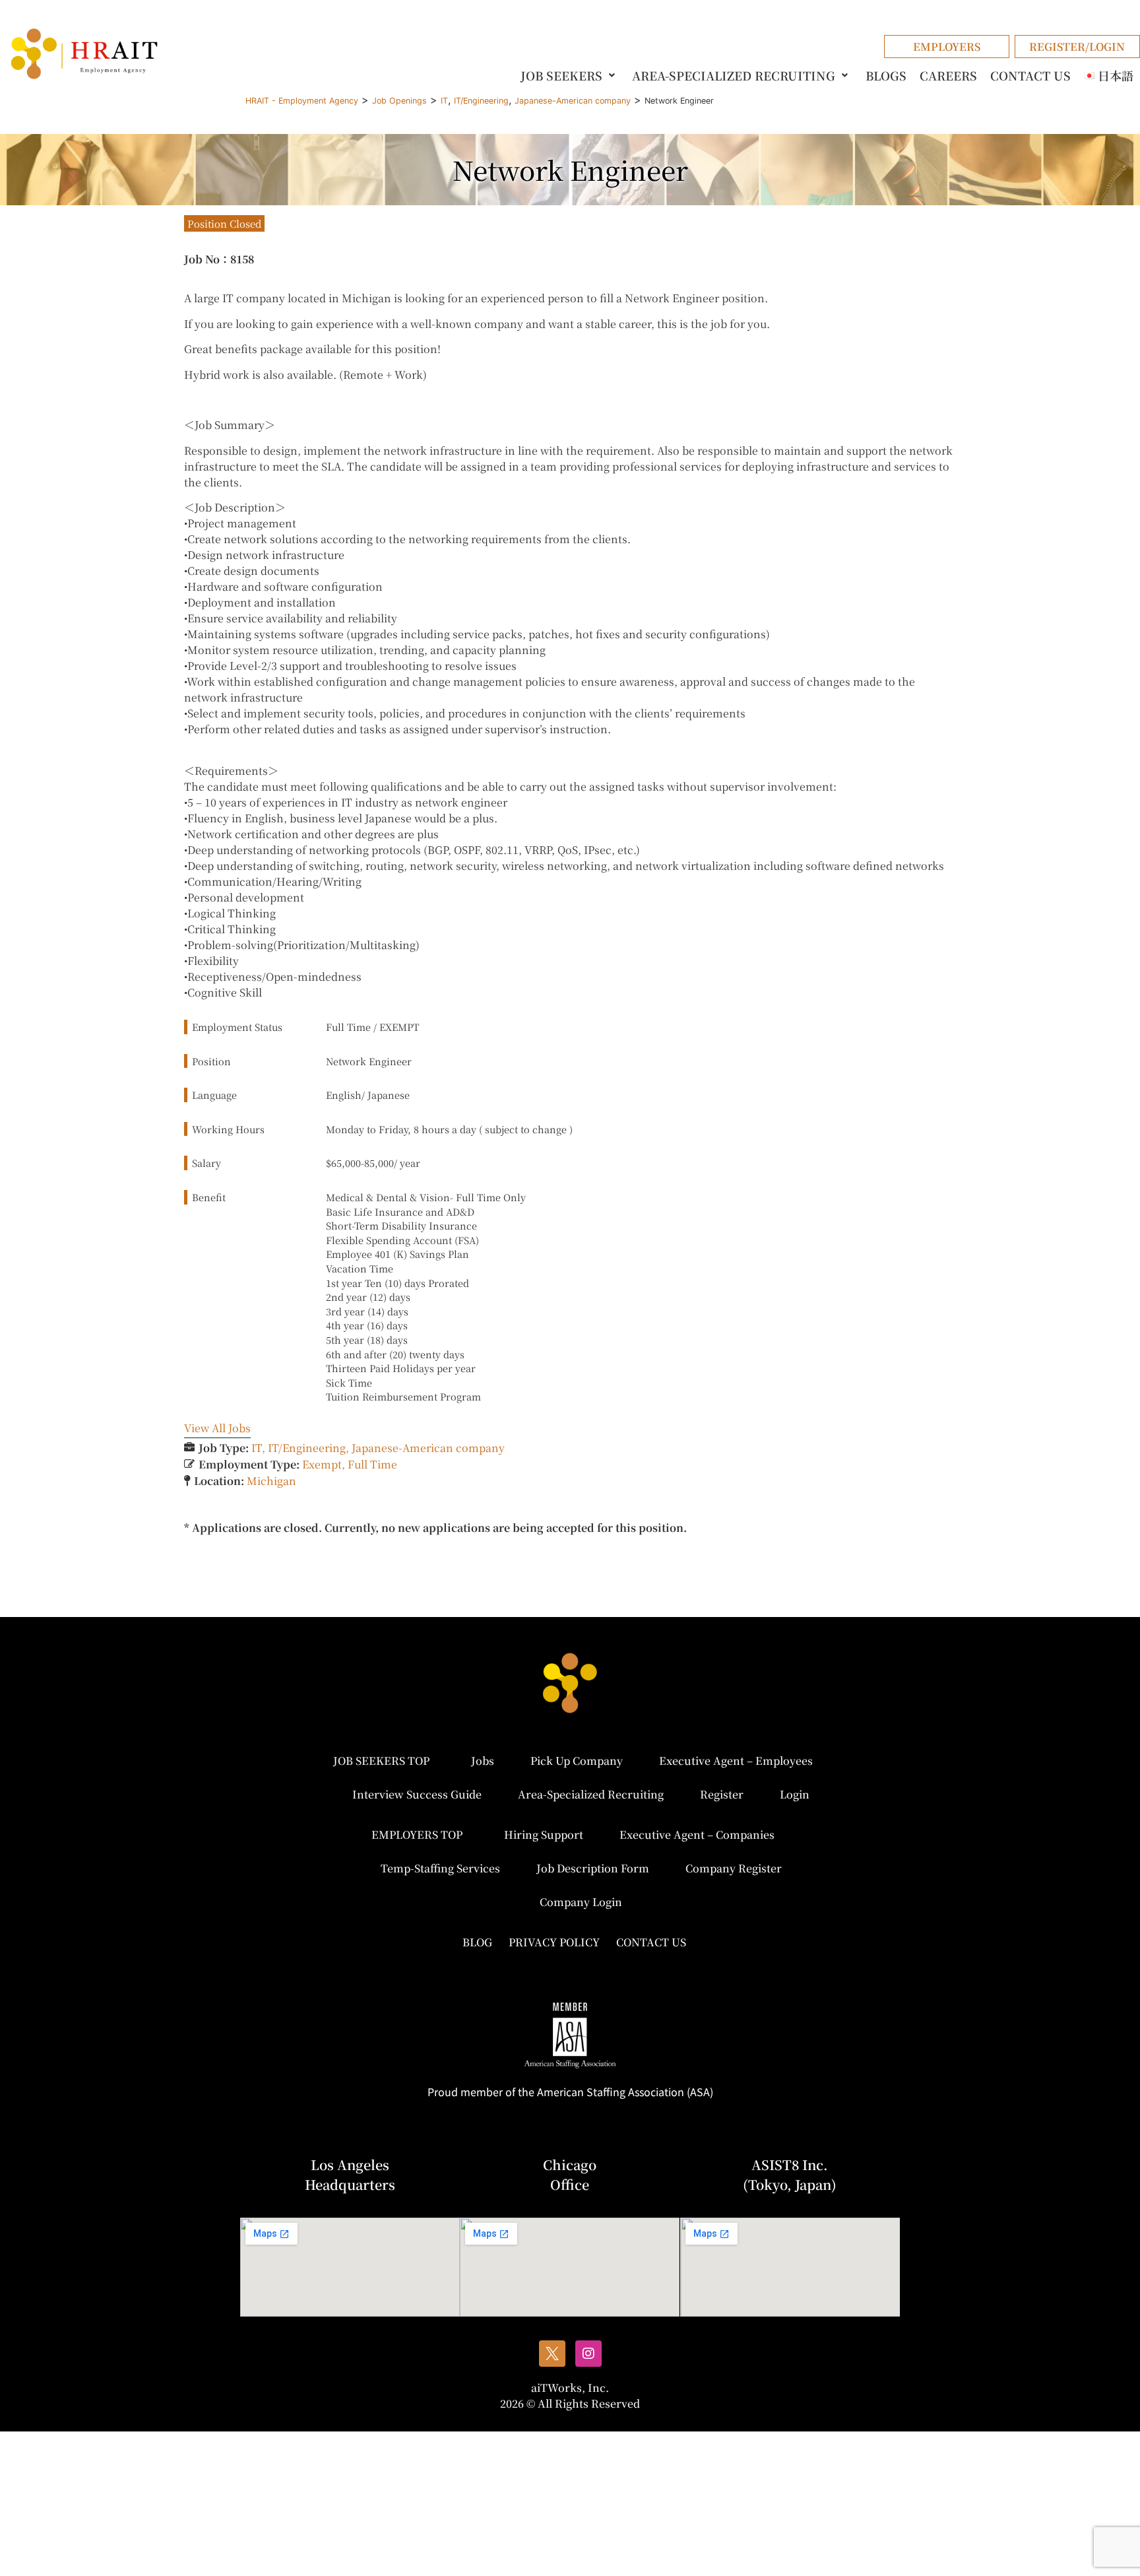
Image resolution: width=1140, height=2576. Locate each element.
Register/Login (1077, 47)
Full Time (372, 1464)
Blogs (886, 75)
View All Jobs (217, 1428)
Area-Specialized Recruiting (734, 75)
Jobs (483, 1761)
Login (795, 1794)
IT (257, 1448)
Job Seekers (561, 75)
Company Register (734, 1868)
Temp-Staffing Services (440, 1868)
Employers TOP (417, 1834)
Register (722, 1794)
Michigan (271, 1481)
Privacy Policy (554, 1942)
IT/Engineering (307, 1448)
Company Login (581, 1902)
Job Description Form (593, 1868)
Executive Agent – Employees (736, 1761)
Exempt (322, 1464)
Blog (477, 1942)
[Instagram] (588, 2354)
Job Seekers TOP (381, 1761)
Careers (948, 75)
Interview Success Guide (417, 1794)
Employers (947, 47)
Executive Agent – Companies (697, 1834)
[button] (570, 75)
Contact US (1030, 75)
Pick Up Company (577, 1761)
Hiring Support (544, 1834)
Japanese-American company (428, 1448)
